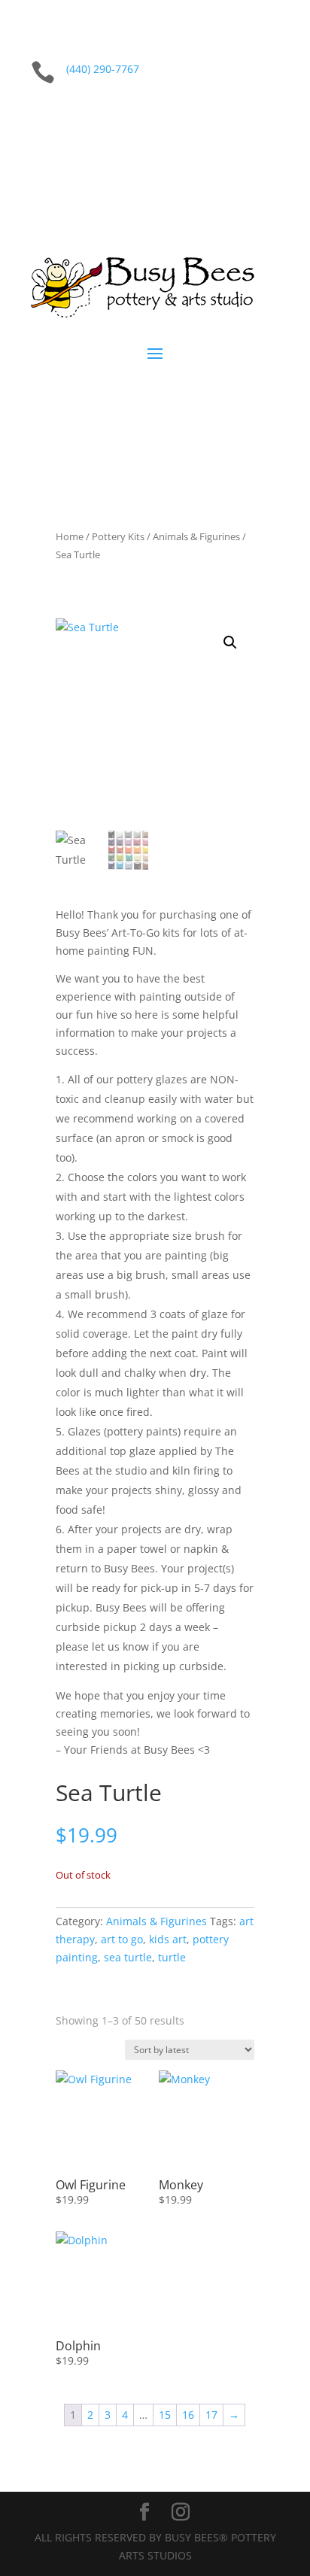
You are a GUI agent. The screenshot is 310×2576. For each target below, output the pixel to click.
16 (188, 2415)
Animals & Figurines (196, 536)
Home (70, 536)
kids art (168, 1939)
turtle (172, 1957)
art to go (122, 1939)
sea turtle (128, 1957)
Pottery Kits (118, 536)
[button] (230, 642)
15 (165, 2415)
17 (211, 2415)
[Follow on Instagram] (267, 119)
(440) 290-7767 (103, 69)
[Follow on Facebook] (237, 119)
